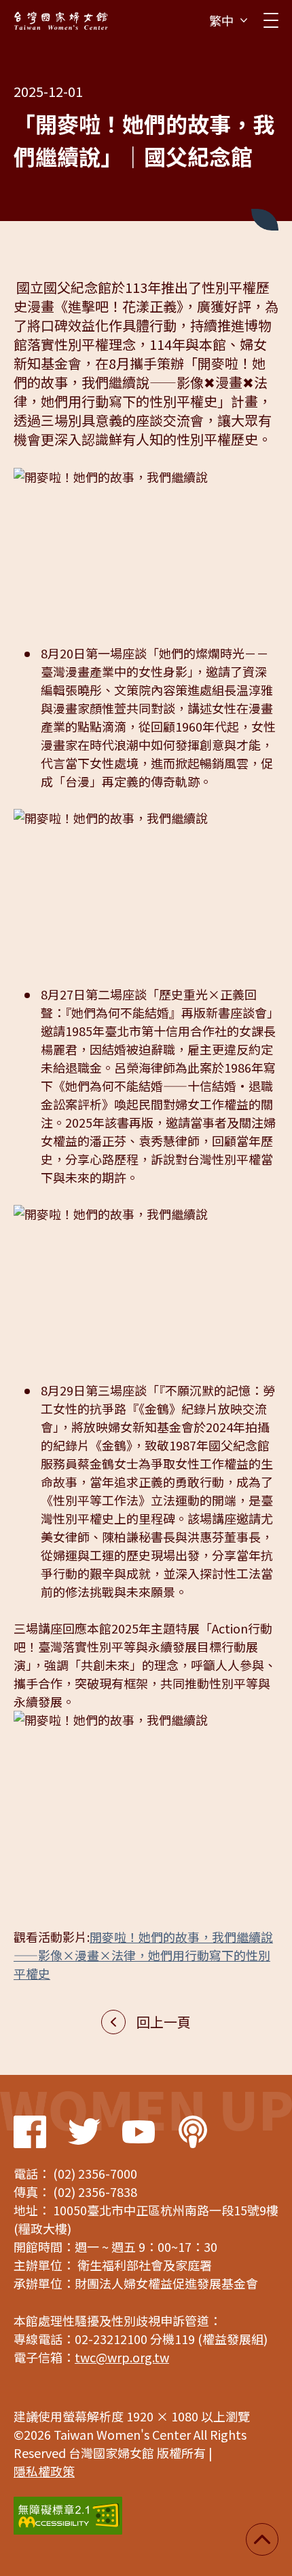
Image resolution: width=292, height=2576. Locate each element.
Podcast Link (193, 2132)
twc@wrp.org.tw (122, 2357)
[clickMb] (271, 20)
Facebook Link (30, 2132)
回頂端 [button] (262, 2539)
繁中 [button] (221, 20)
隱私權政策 (44, 2471)
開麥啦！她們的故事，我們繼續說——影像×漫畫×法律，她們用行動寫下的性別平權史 (143, 1955)
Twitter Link (84, 2132)
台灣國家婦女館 (61, 20)
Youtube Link (139, 2132)
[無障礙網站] (68, 2516)
